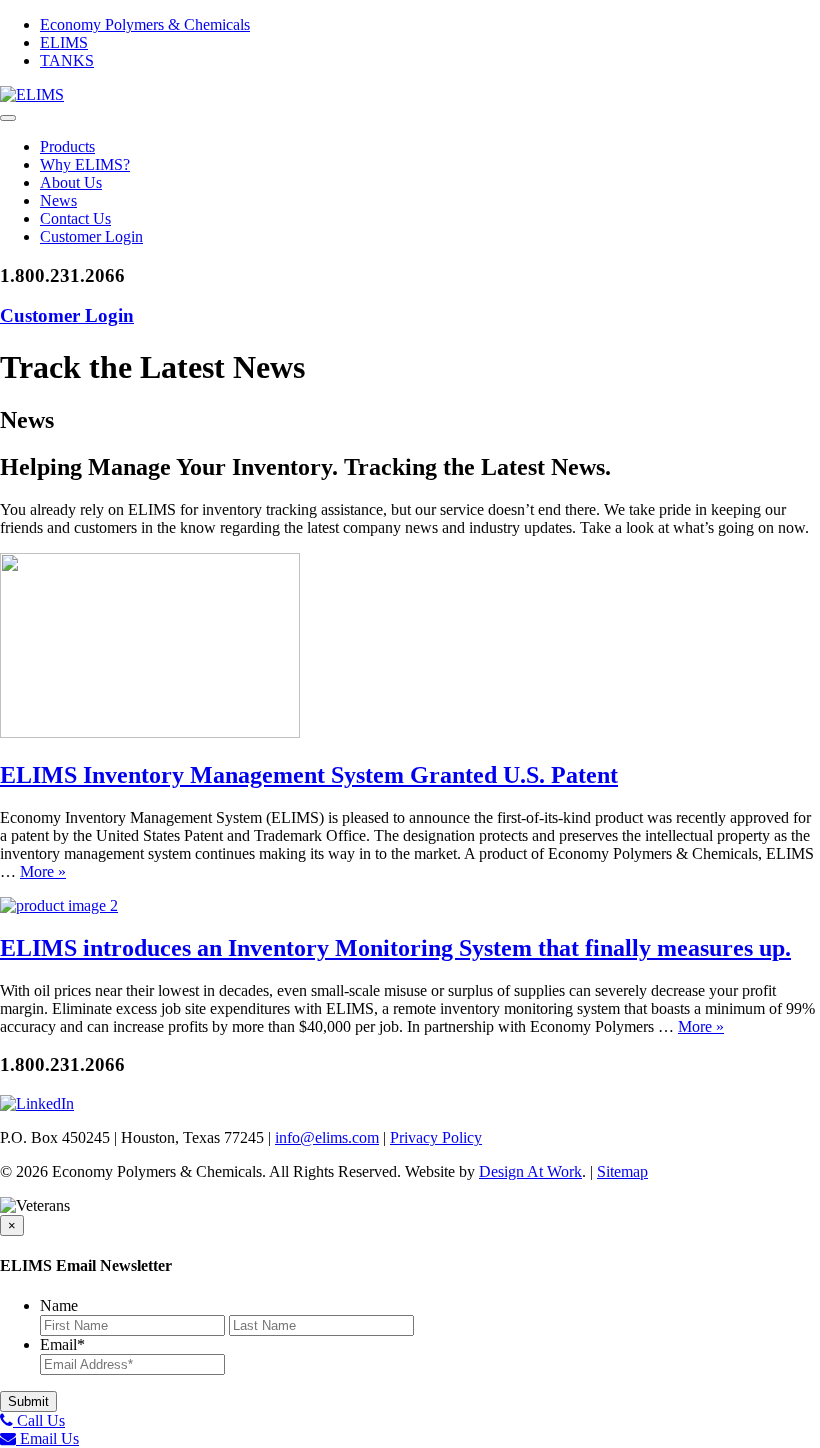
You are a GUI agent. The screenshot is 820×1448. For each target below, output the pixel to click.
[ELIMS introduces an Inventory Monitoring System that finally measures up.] (59, 905)
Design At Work (530, 1171)
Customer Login (91, 236)
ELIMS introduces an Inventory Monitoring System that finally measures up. (395, 948)
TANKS (67, 60)
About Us (71, 182)
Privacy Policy (436, 1137)
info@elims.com (327, 1137)
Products (67, 146)
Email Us (47, 1438)
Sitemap (622, 1171)
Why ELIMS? (85, 164)
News (58, 200)
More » (43, 871)
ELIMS (64, 42)
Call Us (39, 1420)
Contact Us (75, 218)
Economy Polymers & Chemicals (145, 24)
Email (62, 1344)
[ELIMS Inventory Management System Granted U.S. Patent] (150, 732)
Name (59, 1305)
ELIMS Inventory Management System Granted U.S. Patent (309, 775)
